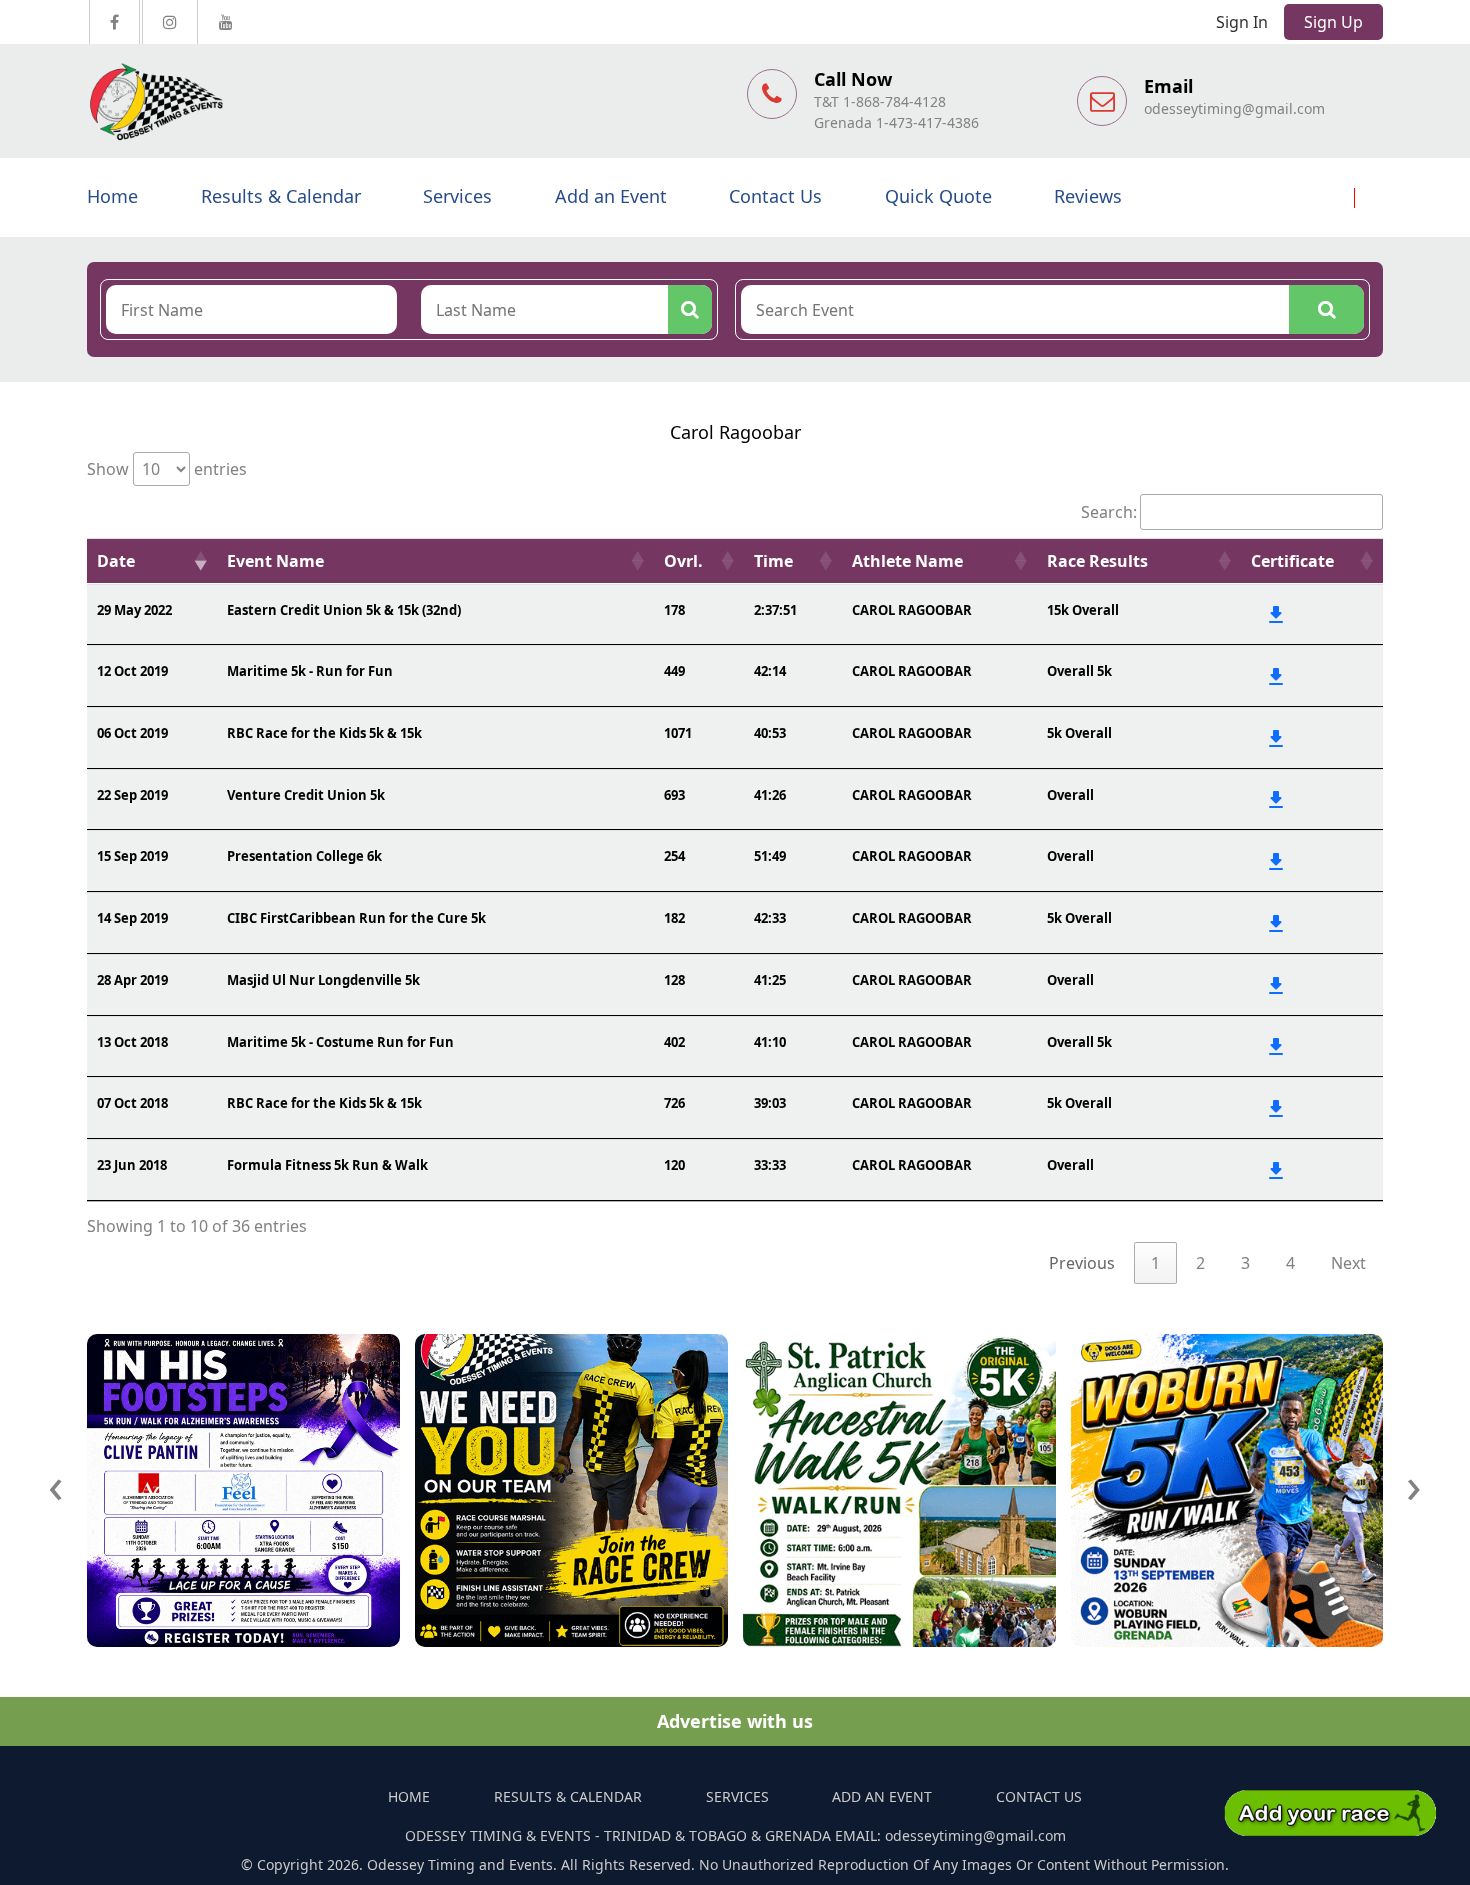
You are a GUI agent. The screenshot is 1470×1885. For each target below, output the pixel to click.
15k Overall (1083, 610)
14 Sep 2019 (132, 918)
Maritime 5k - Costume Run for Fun (340, 1042)
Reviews (1088, 196)
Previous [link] (1082, 1263)
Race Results (1097, 561)
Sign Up (1333, 22)
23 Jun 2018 (132, 1165)
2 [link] (1200, 1263)
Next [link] (1348, 1263)
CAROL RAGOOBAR (912, 610)
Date (116, 561)
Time (773, 561)
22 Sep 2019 (132, 795)
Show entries (167, 469)
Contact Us (775, 196)
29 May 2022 (134, 610)
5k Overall (1079, 733)
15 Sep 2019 (132, 856)
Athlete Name (907, 561)
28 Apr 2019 (132, 980)
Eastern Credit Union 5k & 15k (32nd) (344, 610)
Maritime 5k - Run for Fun (310, 671)
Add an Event (611, 196)
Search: (1109, 512)
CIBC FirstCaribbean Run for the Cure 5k (356, 918)
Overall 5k (1079, 671)
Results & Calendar (281, 196)
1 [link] (1155, 1263)
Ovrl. (683, 561)
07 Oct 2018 (132, 1103)
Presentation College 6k (304, 856)
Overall (1070, 795)
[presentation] (56, 1484)
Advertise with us (735, 1721)
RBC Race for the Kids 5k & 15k (324, 733)
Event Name (275, 561)
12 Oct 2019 (132, 671)
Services (457, 196)
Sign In (1242, 22)
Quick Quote (938, 196)
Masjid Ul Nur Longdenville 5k (323, 980)
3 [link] (1245, 1263)
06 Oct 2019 (132, 733)
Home (112, 196)
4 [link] (1290, 1263)
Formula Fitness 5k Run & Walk (327, 1165)
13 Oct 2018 (132, 1042)
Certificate (1292, 561)
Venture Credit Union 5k (306, 795)
